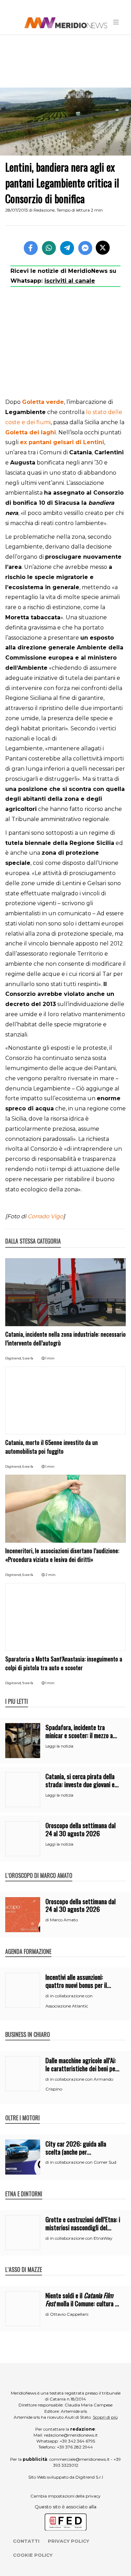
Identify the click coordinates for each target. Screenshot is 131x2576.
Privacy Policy (68, 2541)
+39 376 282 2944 (75, 2447)
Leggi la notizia (59, 1746)
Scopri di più (105, 2417)
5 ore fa (28, 1358)
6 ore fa (28, 1466)
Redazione (44, 210)
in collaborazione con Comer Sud (83, 2162)
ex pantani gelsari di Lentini (62, 442)
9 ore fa (28, 1683)
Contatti (26, 2541)
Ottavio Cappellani (69, 2314)
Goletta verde (43, 402)
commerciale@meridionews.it (79, 2459)
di (48, 1920)
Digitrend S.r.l (89, 2477)
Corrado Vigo (45, 1216)
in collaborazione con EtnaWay (81, 2238)
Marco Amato (64, 1920)
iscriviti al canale (70, 281)
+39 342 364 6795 (77, 2441)
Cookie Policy (33, 2555)
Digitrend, (14, 1358)
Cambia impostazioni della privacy (65, 2496)
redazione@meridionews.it (71, 2435)
